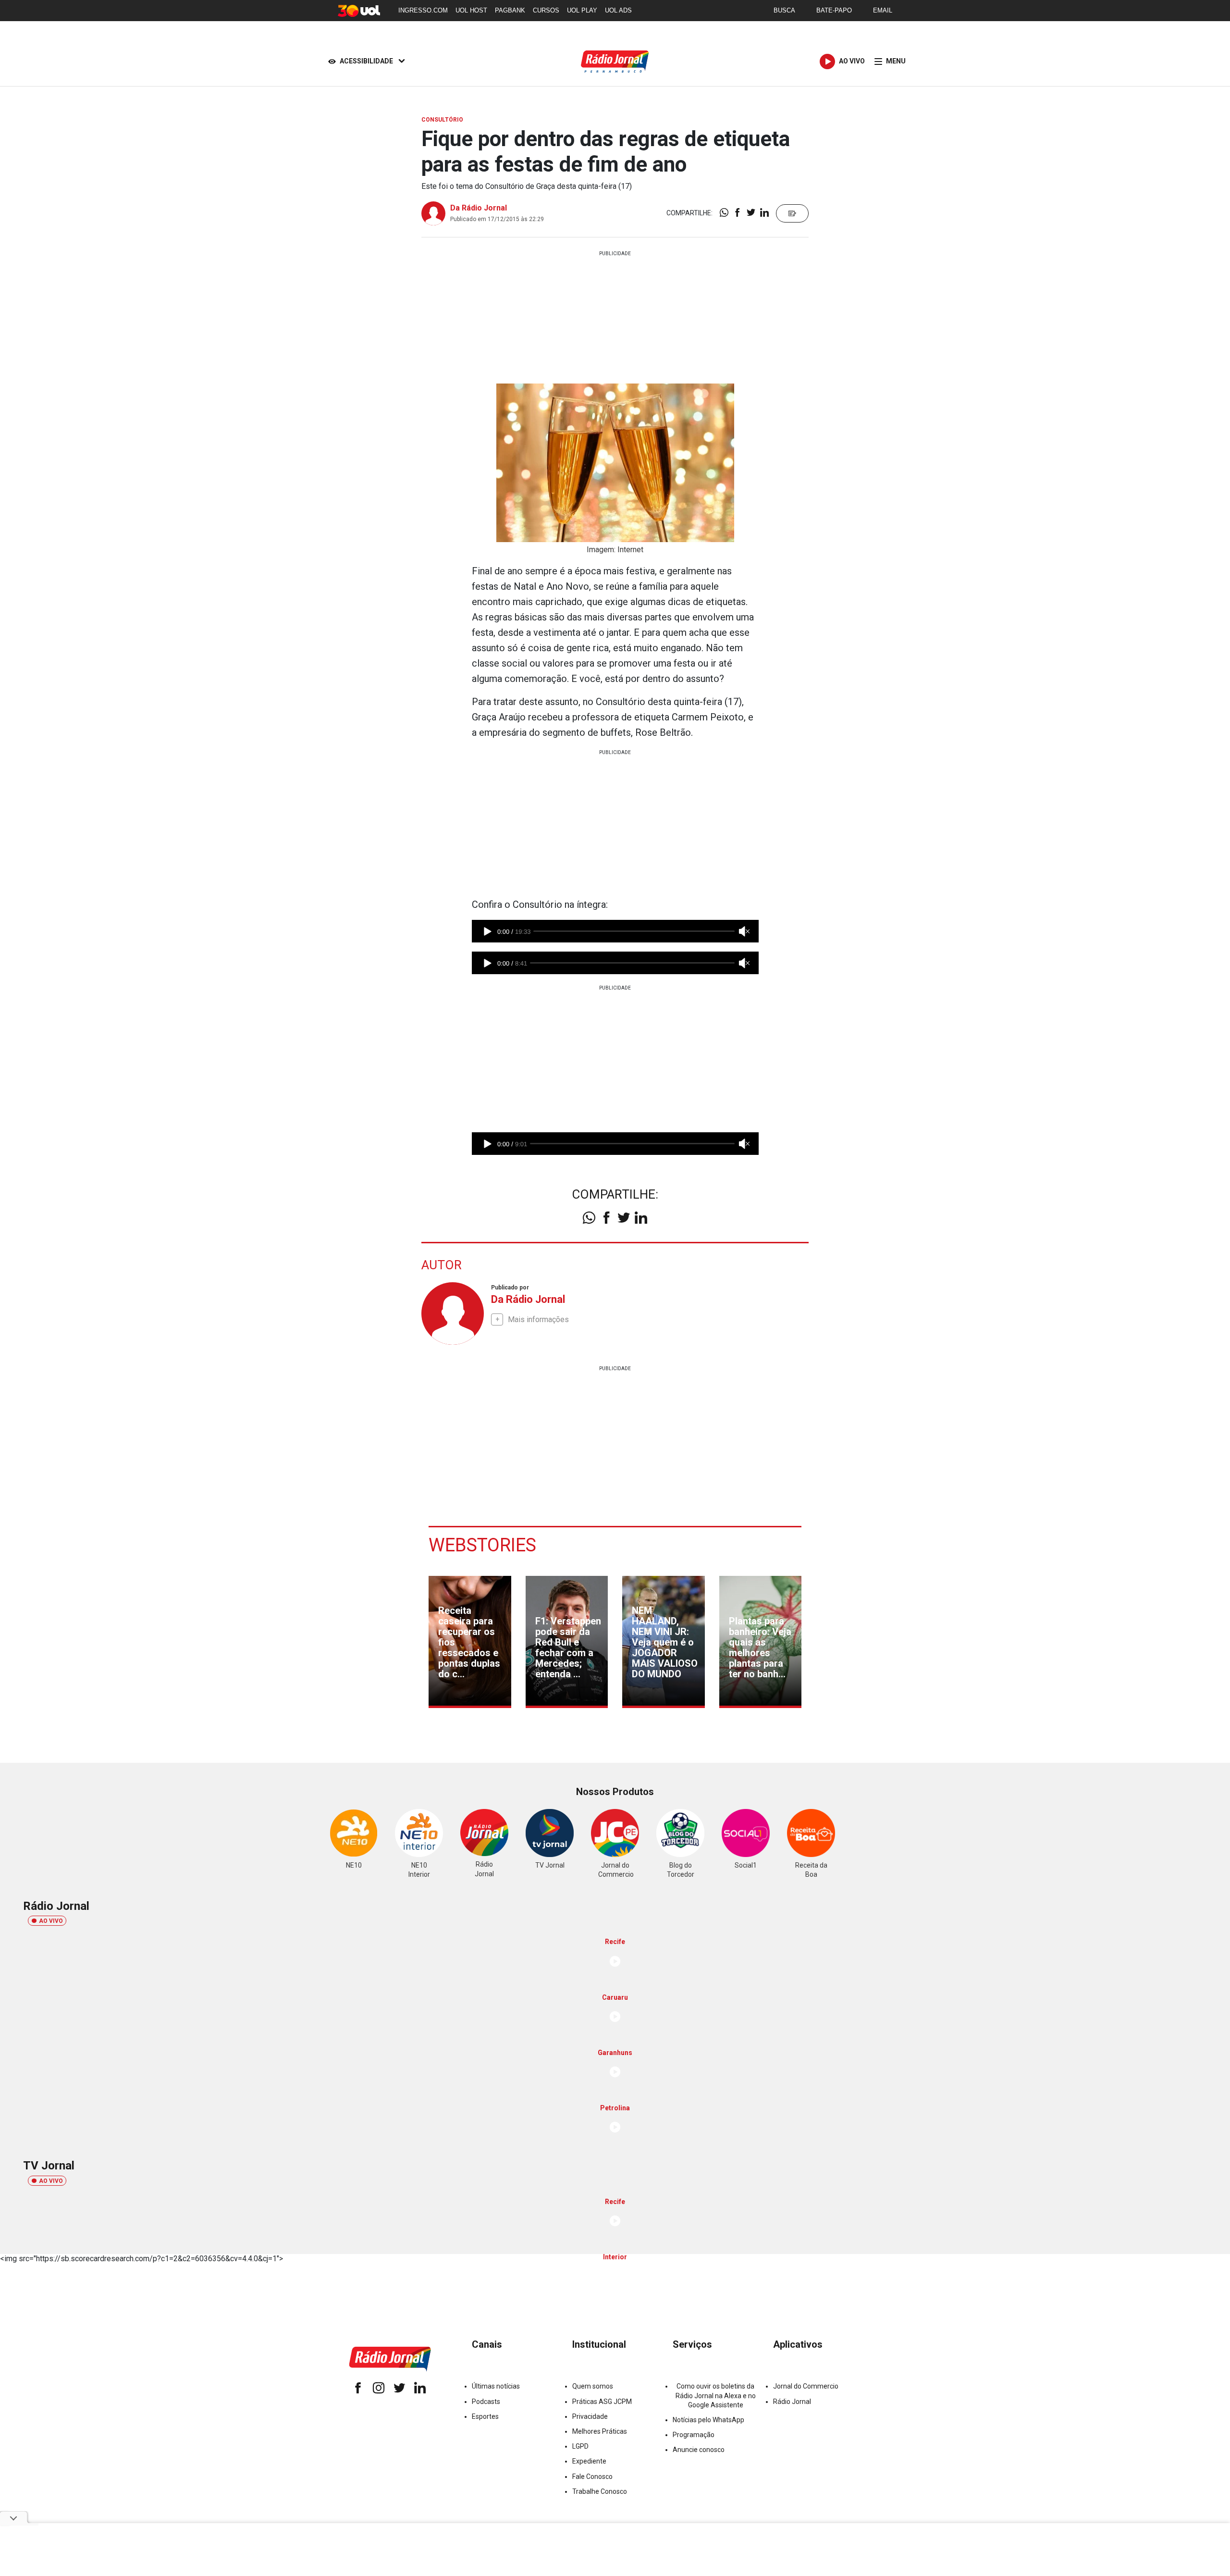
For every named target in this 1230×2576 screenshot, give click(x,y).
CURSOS (546, 10)
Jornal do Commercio (806, 2386)
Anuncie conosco (699, 2450)
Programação (694, 2435)
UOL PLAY (582, 10)
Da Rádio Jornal (479, 208)
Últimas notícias (496, 2386)
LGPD (580, 2446)
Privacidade (590, 2416)
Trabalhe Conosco (600, 2491)
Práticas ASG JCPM (602, 2402)
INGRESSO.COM (423, 10)
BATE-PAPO (834, 10)
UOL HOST (471, 10)
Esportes (485, 2416)
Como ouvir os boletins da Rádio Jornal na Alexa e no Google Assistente (716, 2395)
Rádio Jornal (792, 2402)
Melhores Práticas (600, 2431)
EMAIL (883, 10)
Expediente (589, 2461)
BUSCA (784, 10)
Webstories (482, 1545)
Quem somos (593, 2386)
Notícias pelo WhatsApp (708, 2420)
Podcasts (486, 2402)
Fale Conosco (592, 2477)
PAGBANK (510, 10)
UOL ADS (618, 10)
